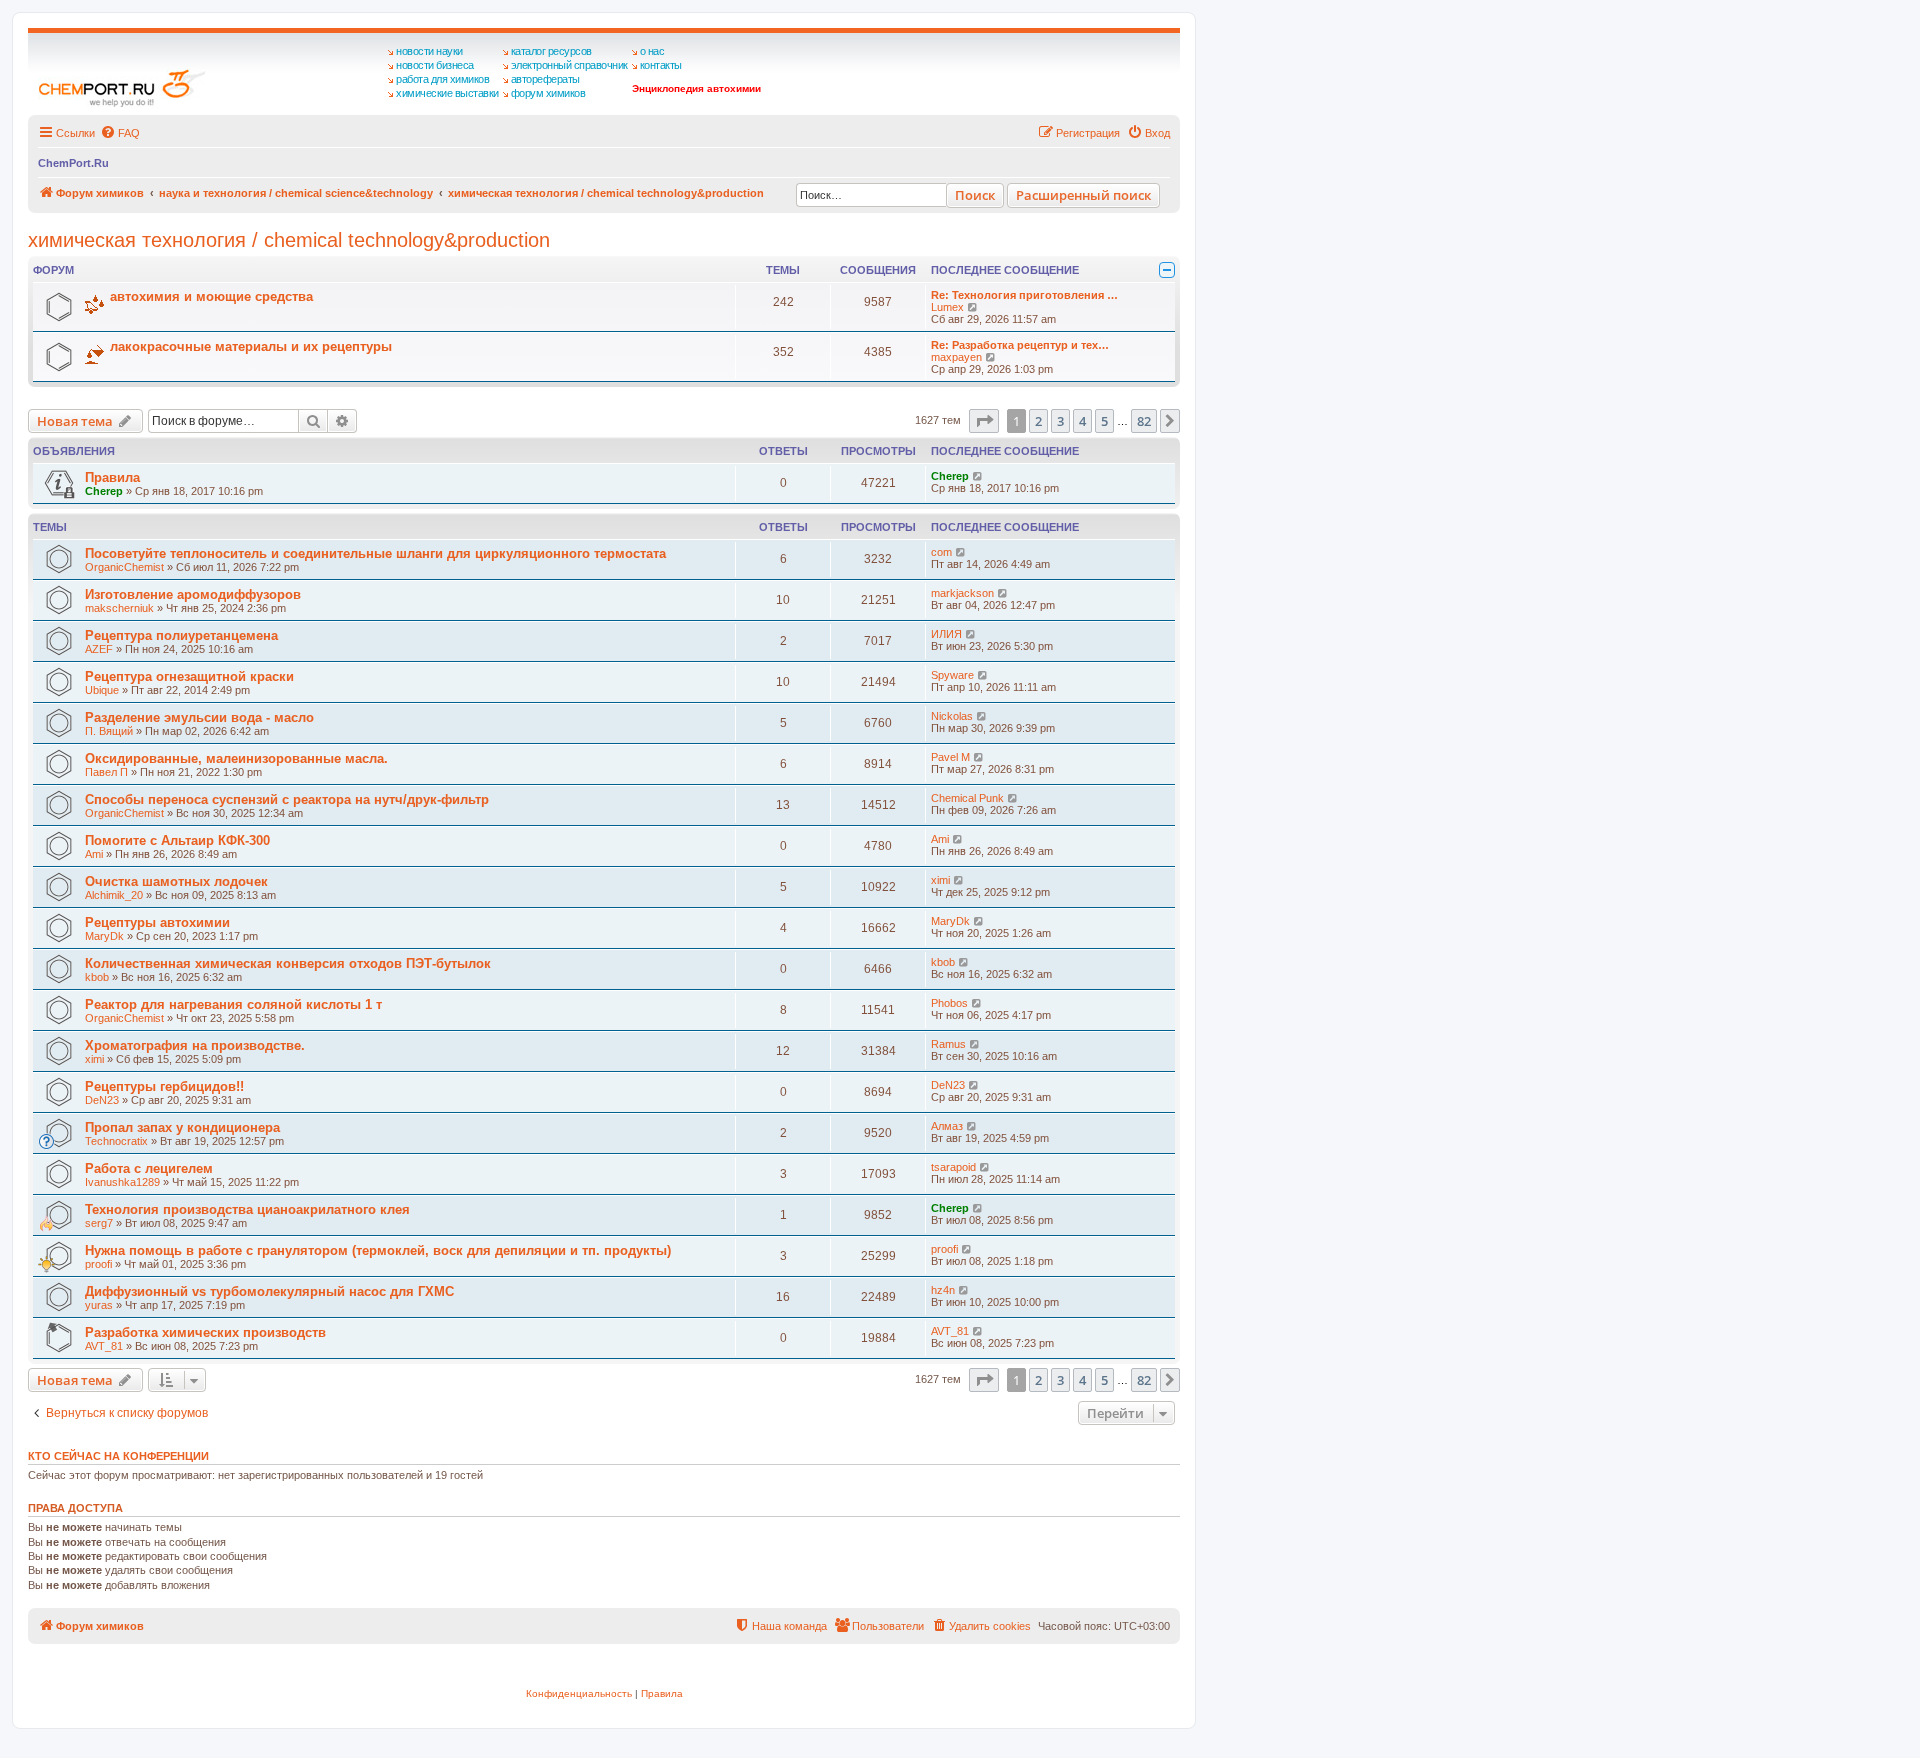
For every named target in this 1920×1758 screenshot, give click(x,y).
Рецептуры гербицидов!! (164, 1086)
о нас (652, 51)
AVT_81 (104, 1346)
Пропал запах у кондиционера (182, 1127)
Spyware (952, 675)
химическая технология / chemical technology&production (289, 240)
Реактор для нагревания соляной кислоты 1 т (233, 1004)
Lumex (947, 307)
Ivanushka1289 (122, 1182)
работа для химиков (442, 79)
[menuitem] (120, 133)
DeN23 (102, 1100)
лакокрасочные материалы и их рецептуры (251, 346)
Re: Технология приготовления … (1024, 295)
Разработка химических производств (205, 1332)
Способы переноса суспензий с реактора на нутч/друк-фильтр (287, 799)
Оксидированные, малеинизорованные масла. (236, 758)
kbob (97, 977)
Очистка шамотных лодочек (176, 881)
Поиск (975, 195)
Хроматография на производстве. (195, 1045)
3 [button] (1060, 421)
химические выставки (447, 93)
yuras (99, 1305)
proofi (98, 1264)
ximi (940, 880)
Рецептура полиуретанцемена (181, 635)
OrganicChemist (124, 567)
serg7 (99, 1223)
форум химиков (548, 93)
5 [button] (1104, 421)
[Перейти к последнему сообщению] (978, 476)
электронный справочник (569, 65)
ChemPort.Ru (73, 163)
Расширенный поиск (1083, 195)
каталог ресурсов (551, 51)
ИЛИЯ (946, 634)
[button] (984, 421)
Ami (94, 854)
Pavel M (950, 757)
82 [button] (1144, 421)
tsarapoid (953, 1167)
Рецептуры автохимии (157, 922)
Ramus (948, 1044)
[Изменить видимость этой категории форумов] (1167, 270)
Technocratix (116, 1141)
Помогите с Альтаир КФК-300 (177, 840)
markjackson (962, 593)
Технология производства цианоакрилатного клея (247, 1209)
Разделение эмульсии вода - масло (199, 717)
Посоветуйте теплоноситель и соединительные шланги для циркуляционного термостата (375, 553)
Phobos (949, 1003)
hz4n (943, 1290)
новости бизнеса (435, 65)
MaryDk (104, 936)
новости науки (429, 51)
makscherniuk (119, 608)
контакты (661, 65)
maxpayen (956, 357)
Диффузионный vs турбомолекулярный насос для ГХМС (269, 1291)
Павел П (106, 772)
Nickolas (952, 716)
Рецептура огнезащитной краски (189, 676)
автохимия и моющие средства (211, 296)
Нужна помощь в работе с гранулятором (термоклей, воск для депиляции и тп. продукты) (378, 1250)
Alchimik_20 (114, 895)
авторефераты (545, 79)
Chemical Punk (967, 798)
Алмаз (947, 1126)
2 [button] (1038, 421)
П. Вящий (109, 731)
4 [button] (1082, 421)
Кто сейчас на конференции (118, 1456)
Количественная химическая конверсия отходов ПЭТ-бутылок (288, 963)
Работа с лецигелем (149, 1168)
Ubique (102, 690)
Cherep (104, 491)
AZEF (99, 649)
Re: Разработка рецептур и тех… (1020, 345)
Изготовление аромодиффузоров (193, 594)
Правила (112, 477)
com (941, 552)
